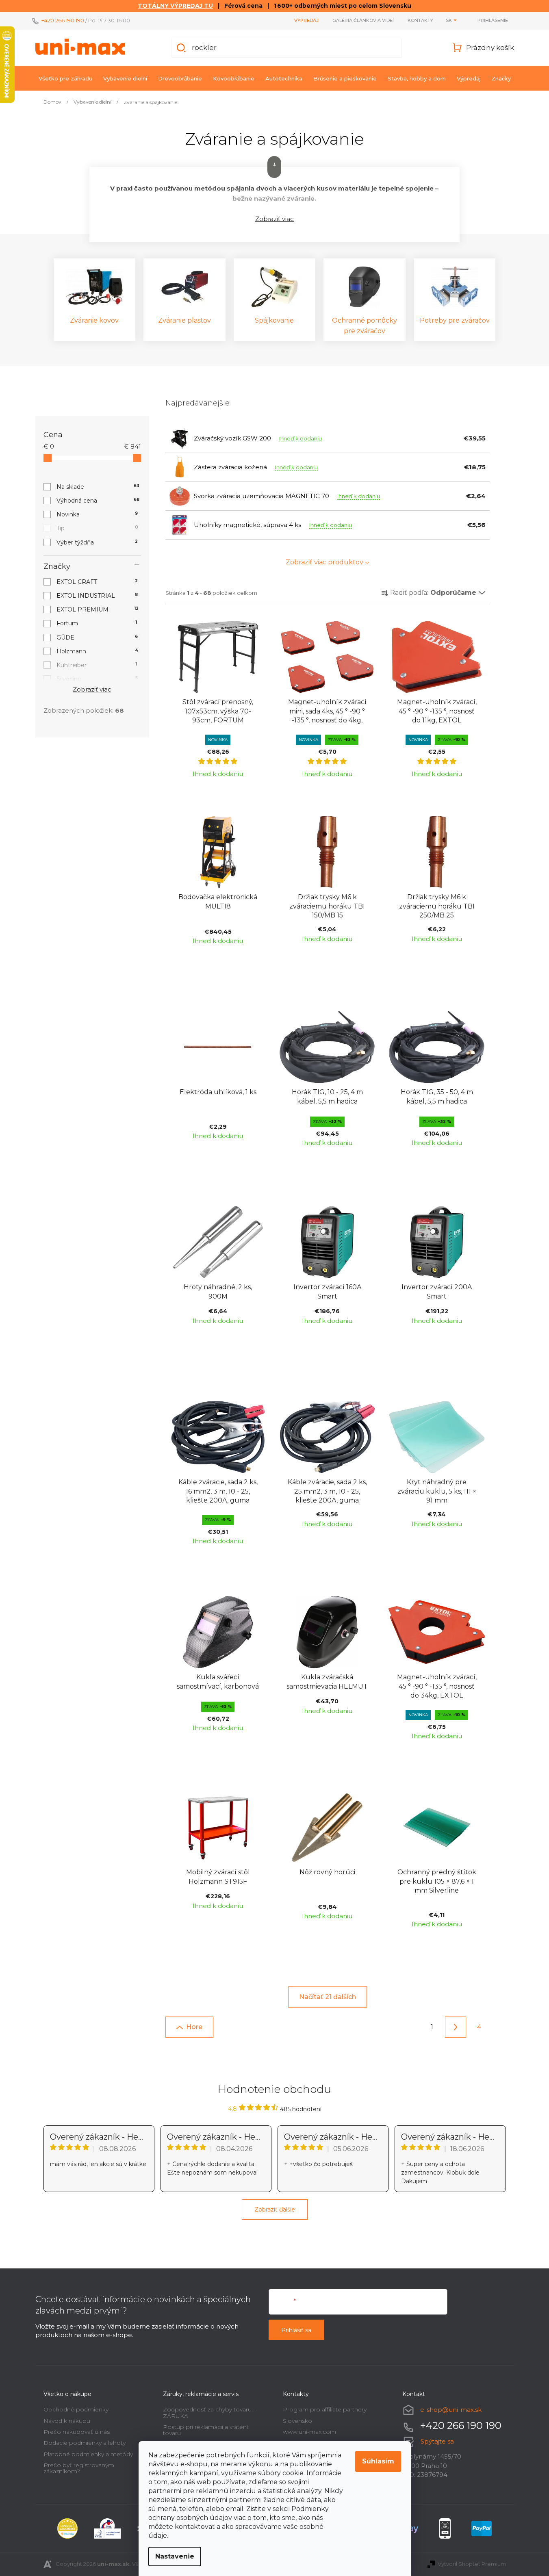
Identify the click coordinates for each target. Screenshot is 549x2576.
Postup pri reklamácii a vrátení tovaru (205, 2430)
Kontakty (420, 20)
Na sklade (98, 487)
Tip (97, 528)
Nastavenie (175, 2556)
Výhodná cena (98, 501)
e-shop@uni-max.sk (451, 2410)
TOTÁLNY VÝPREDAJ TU (175, 6)
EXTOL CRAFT (97, 582)
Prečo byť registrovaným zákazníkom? (79, 2468)
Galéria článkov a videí (363, 20)
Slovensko (297, 2421)
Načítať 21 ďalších (328, 1997)
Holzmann (97, 651)
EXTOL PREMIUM (98, 609)
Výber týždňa (97, 542)
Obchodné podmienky (76, 2409)
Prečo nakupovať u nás (77, 2432)
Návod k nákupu (67, 2421)
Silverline (97, 679)
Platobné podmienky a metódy (88, 2454)
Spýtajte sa (437, 2441)
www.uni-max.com (309, 2432)
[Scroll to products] (274, 167)
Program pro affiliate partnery (325, 2409)
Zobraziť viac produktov (324, 562)
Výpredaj (306, 20)
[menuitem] (65, 78)
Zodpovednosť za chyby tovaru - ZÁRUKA (209, 2412)
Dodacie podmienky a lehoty (85, 2443)
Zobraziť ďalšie (275, 2210)
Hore (194, 2027)
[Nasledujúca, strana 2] (456, 2027)
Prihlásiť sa (296, 2330)
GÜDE (97, 637)
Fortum (97, 623)
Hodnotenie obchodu (274, 2089)
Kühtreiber (97, 665)
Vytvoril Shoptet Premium (472, 2564)
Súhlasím (378, 2461)
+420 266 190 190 (63, 20)
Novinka (97, 514)
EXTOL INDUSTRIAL (97, 596)
